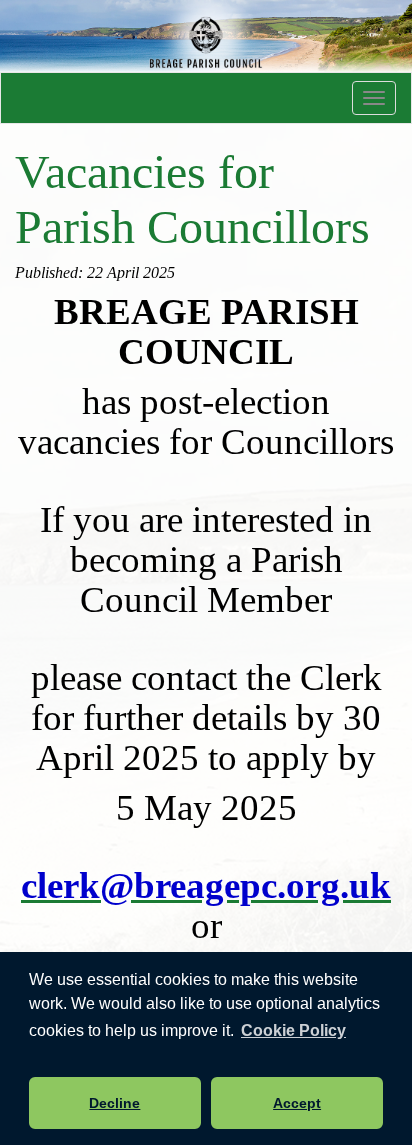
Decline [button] (114, 1103)
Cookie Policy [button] (293, 1030)
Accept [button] (297, 1103)
